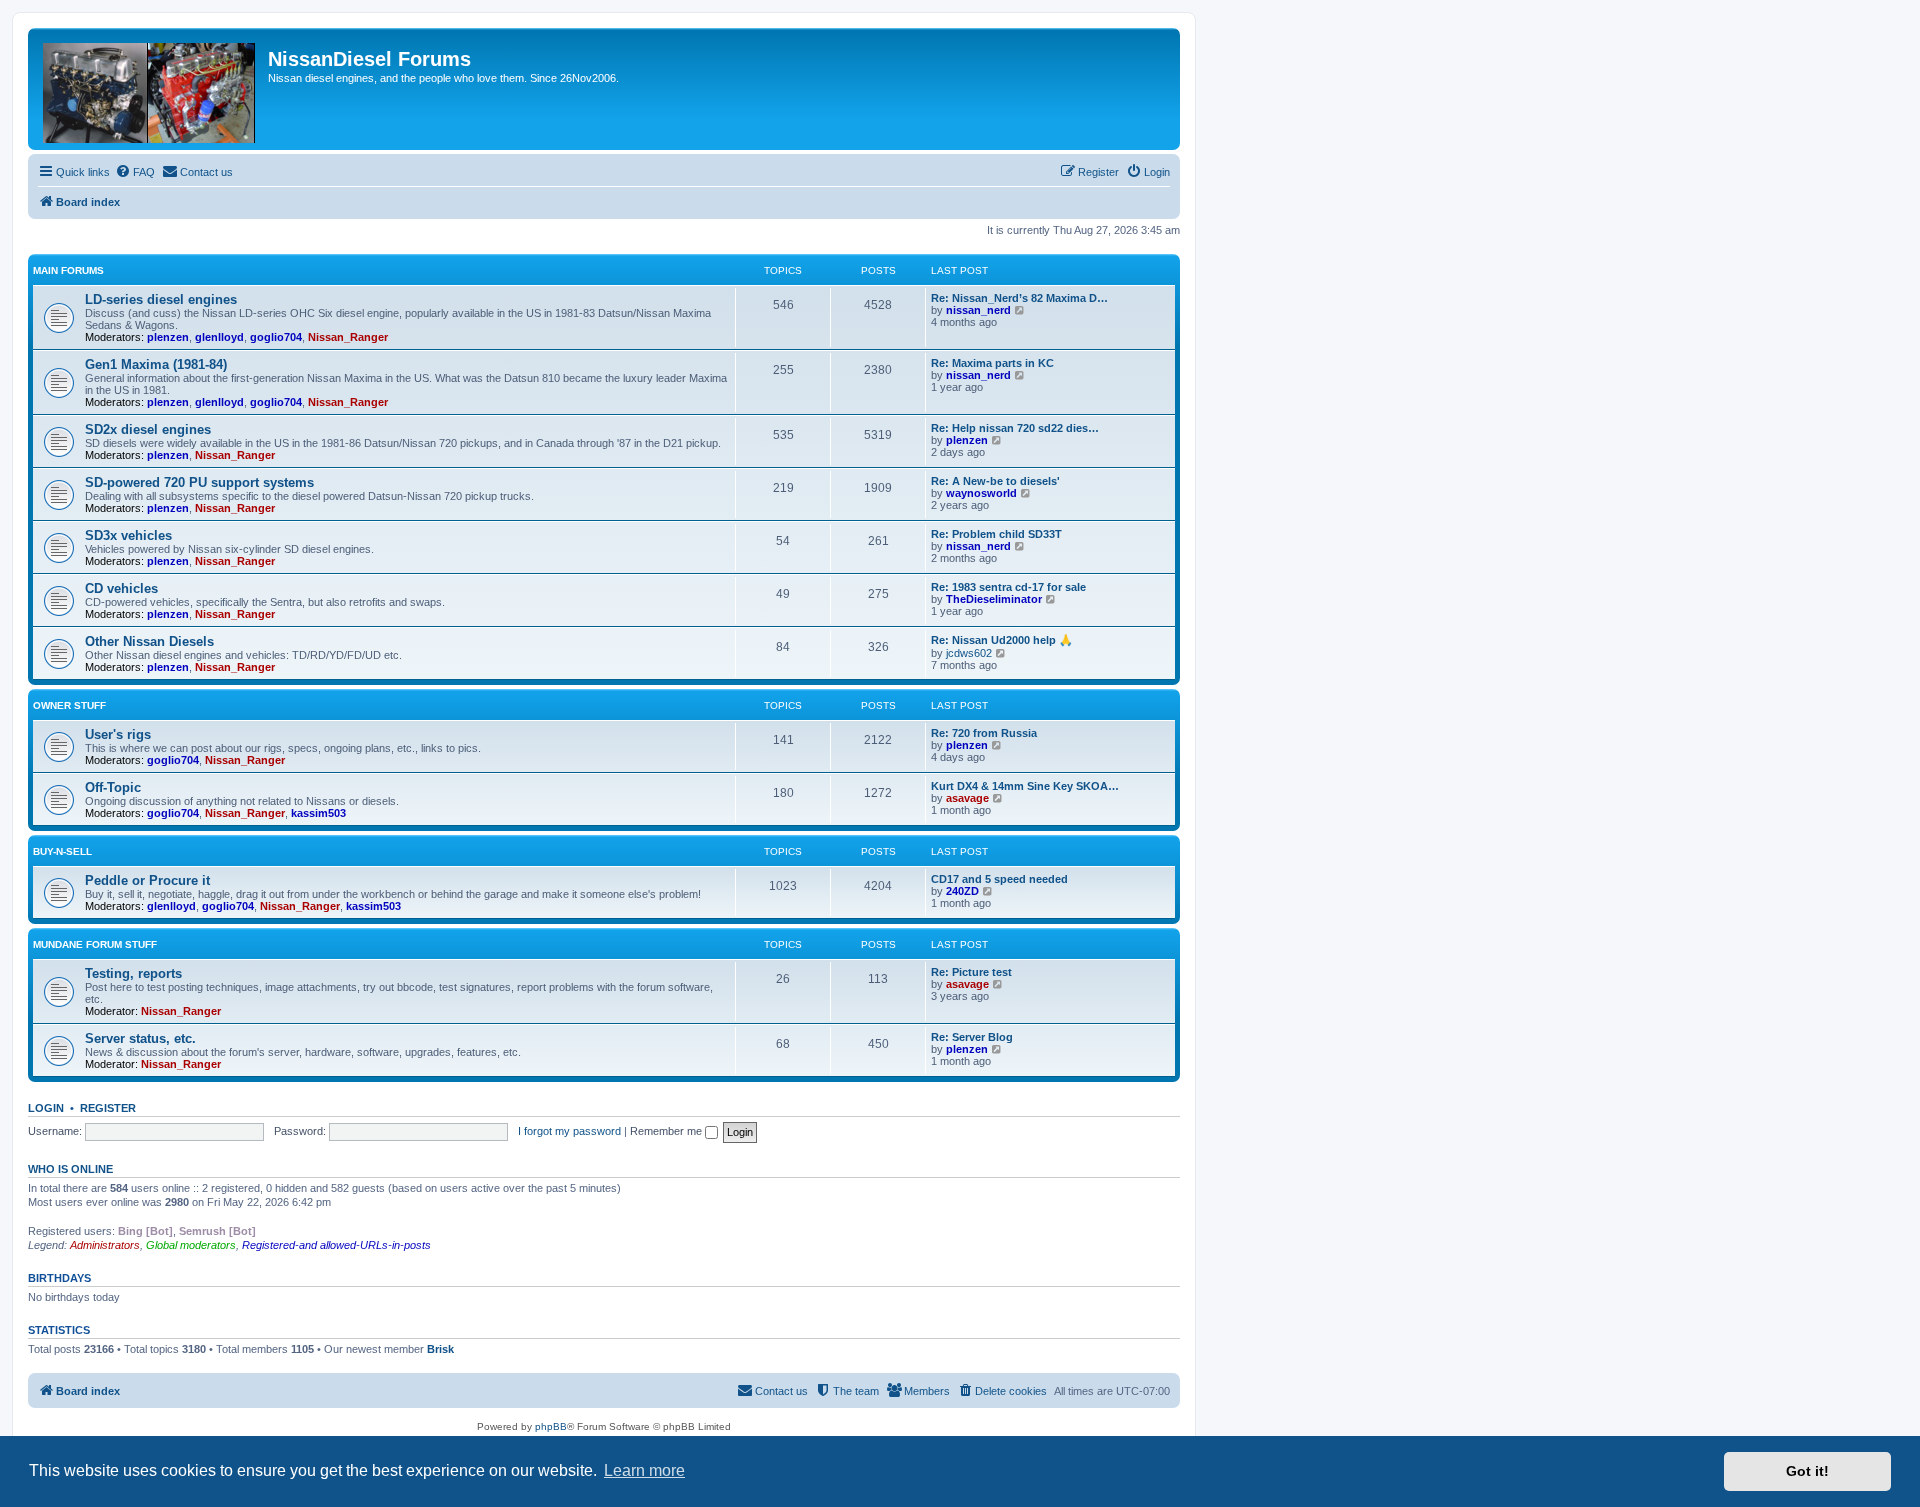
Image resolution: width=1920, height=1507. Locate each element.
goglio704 (276, 337)
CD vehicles (121, 588)
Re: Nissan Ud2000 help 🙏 (1002, 640)
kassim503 (318, 813)
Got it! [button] (1807, 1471)
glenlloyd (219, 337)
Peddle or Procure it (147, 880)
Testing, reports (133, 973)
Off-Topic (113, 787)
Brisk (440, 1349)
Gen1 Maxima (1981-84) (156, 364)
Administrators (105, 1245)
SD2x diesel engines (148, 429)
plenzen (168, 337)
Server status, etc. (140, 1038)
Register (108, 1108)
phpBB (551, 1426)
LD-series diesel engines (161, 299)
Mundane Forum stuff (95, 944)
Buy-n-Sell (62, 851)
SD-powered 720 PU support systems (199, 482)
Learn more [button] (644, 1470)
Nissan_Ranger (348, 337)
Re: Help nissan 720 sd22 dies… (1015, 428)
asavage (967, 798)
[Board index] (150, 89)
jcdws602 (969, 653)
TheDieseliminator (994, 599)
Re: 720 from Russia (984, 733)
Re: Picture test (971, 972)
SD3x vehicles (128, 535)
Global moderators (191, 1245)
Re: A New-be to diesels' (995, 481)
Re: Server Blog (972, 1037)
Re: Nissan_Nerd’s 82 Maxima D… (1019, 298)
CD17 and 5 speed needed (999, 879)
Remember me (667, 1131)
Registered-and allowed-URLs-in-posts (336, 1245)
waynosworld (981, 493)
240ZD (962, 891)
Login (46, 1108)
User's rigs (118, 734)
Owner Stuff (69, 705)
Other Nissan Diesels (149, 641)
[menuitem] (135, 172)
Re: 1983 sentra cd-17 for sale (1008, 587)
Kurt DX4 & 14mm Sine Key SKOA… (1025, 786)
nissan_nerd (978, 310)
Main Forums (68, 270)
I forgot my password (569, 1131)
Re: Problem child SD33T (996, 534)
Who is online (70, 1169)
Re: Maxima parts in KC (992, 363)
